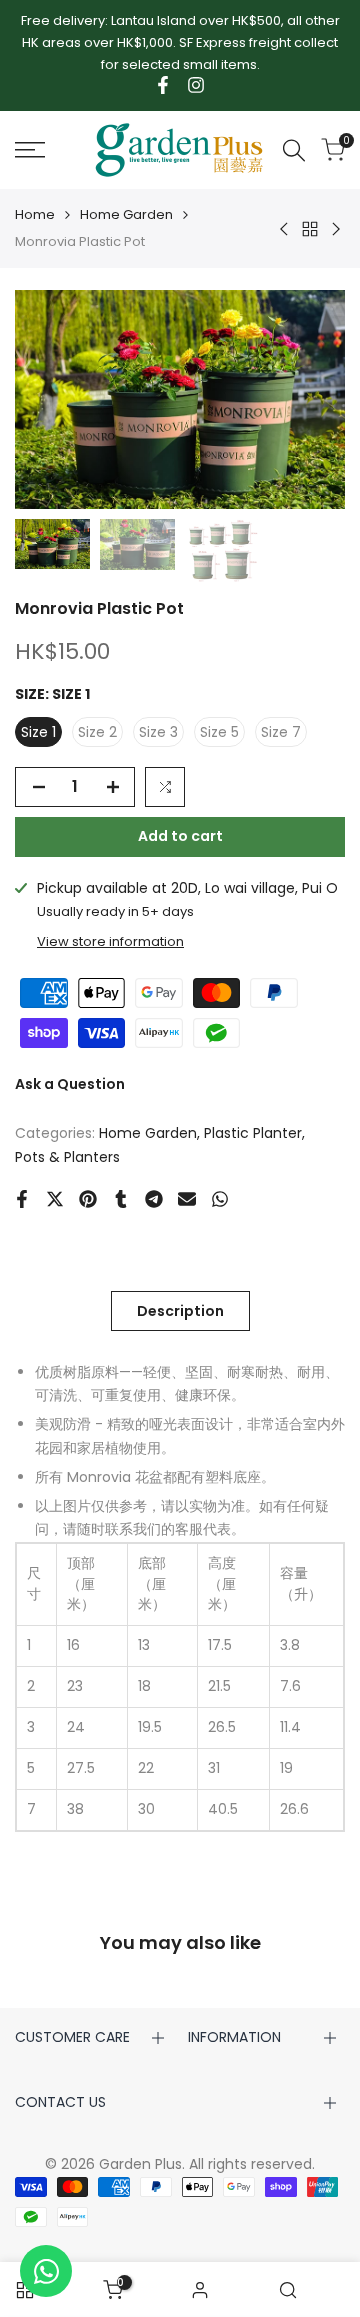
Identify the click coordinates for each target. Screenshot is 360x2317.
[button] (165, 787)
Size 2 (97, 732)
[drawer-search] (294, 150)
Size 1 (38, 732)
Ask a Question (70, 1084)
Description (180, 1311)
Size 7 (281, 732)
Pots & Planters (67, 1157)
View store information (110, 941)
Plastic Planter (253, 1133)
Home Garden (126, 214)
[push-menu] (30, 150)
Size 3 (158, 732)
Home (35, 214)
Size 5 (219, 732)
